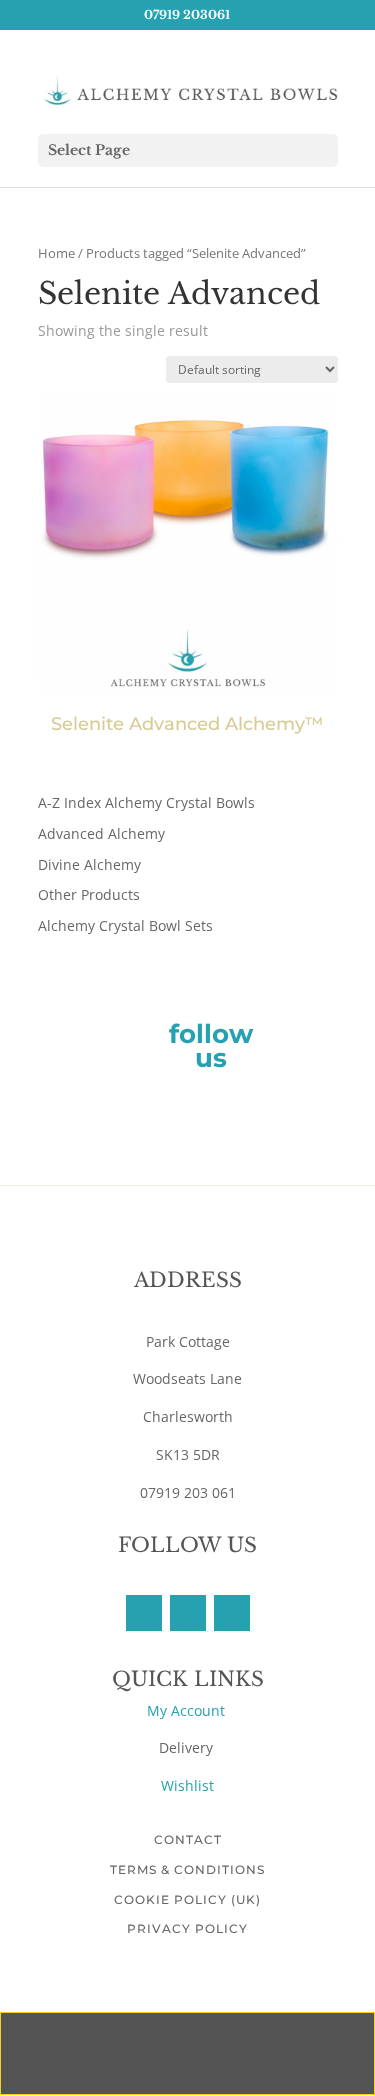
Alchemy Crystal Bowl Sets (125, 925)
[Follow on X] (188, 1613)
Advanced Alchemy (101, 833)
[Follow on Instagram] (232, 1613)
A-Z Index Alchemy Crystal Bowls (146, 802)
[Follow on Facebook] (144, 1613)
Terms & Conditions (187, 1869)
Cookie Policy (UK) (187, 1899)
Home (56, 253)
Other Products (89, 894)
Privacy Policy (187, 1928)
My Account (188, 1710)
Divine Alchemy (89, 864)
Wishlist (187, 1785)
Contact (188, 1839)
